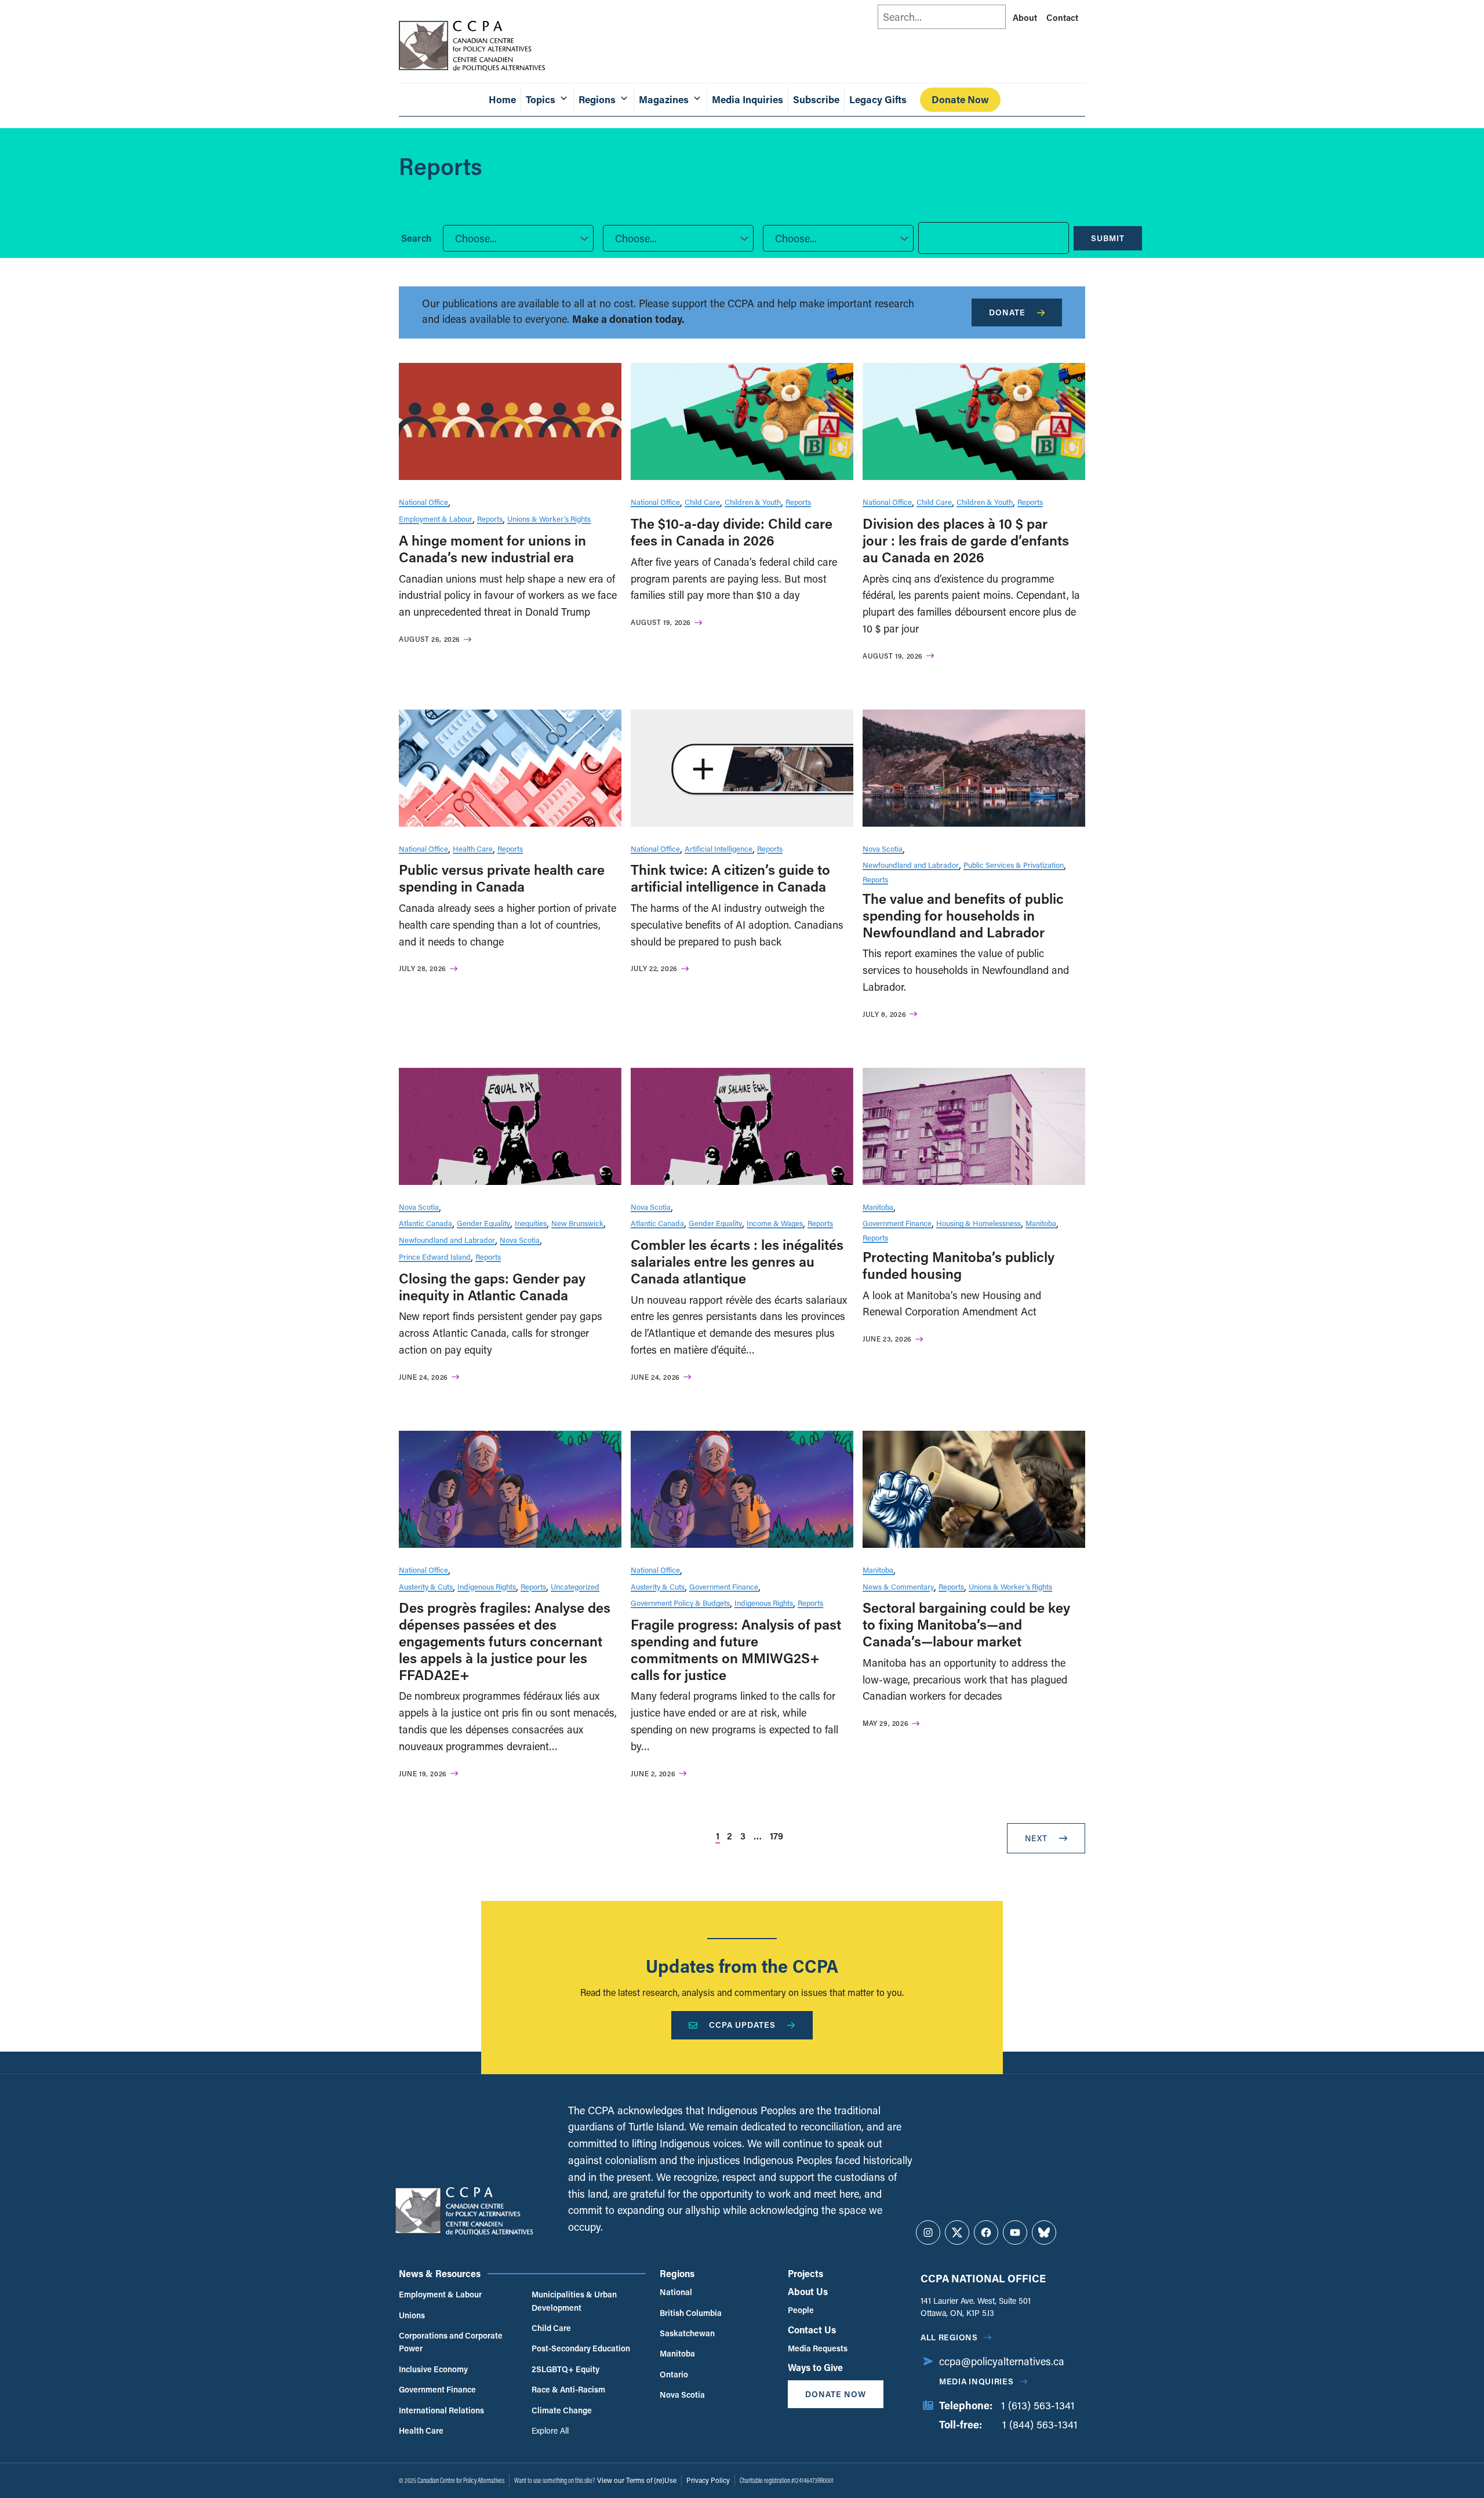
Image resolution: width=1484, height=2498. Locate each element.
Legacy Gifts (878, 99)
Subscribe (816, 99)
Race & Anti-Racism (568, 2389)
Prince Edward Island (435, 1257)
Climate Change (562, 2410)
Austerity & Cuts (426, 1586)
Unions (412, 2315)
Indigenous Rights (487, 1586)
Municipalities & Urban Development (574, 2301)
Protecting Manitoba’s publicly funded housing (959, 1265)
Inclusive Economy (433, 2369)
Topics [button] (541, 99)
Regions (677, 2273)
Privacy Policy (708, 2480)
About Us (808, 2291)
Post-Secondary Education (581, 2348)
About (1025, 17)
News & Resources (440, 2273)
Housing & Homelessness (979, 1223)
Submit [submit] (1108, 238)
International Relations (441, 2410)
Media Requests (818, 2348)
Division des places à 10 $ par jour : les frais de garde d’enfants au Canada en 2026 (966, 540)
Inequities (531, 1223)
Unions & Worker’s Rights (549, 519)
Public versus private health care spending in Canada (502, 878)
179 (776, 1836)
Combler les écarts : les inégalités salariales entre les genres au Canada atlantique (737, 1261)
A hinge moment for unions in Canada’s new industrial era (492, 548)
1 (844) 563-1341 (1040, 2424)
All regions (949, 2337)
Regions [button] (597, 99)
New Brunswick (577, 1223)
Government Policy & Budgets (680, 1603)
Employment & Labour (436, 519)
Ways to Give (815, 2367)
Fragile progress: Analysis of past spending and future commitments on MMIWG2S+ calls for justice (736, 1649)
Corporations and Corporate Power (451, 2342)
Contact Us (812, 2330)
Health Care (473, 848)
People (801, 2310)
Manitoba (878, 1207)
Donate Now (960, 99)
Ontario (674, 2374)
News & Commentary (898, 1586)
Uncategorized (575, 1586)
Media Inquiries (748, 99)
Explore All (550, 2430)
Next (1036, 1838)
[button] (518, 238)
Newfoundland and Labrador (911, 865)
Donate (1007, 312)
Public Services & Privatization (1014, 865)
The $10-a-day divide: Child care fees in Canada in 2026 (732, 532)
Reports (490, 519)
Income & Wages (775, 1223)
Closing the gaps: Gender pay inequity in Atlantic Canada (492, 1286)
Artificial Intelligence (719, 848)
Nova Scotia (883, 848)
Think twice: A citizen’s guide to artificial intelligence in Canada (730, 878)
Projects (805, 2273)
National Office (423, 502)
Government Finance (897, 1223)
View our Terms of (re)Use (637, 2480)
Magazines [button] (664, 99)
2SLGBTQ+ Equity (565, 2369)
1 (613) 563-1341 (1038, 2405)
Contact (1062, 17)
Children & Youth (753, 502)
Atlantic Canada (425, 1223)
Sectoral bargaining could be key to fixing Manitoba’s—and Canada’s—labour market (966, 1624)
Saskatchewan (687, 2333)
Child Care (702, 502)
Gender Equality (483, 1223)
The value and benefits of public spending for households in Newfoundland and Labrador (963, 915)
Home (502, 99)
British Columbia (691, 2313)
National (676, 2292)
